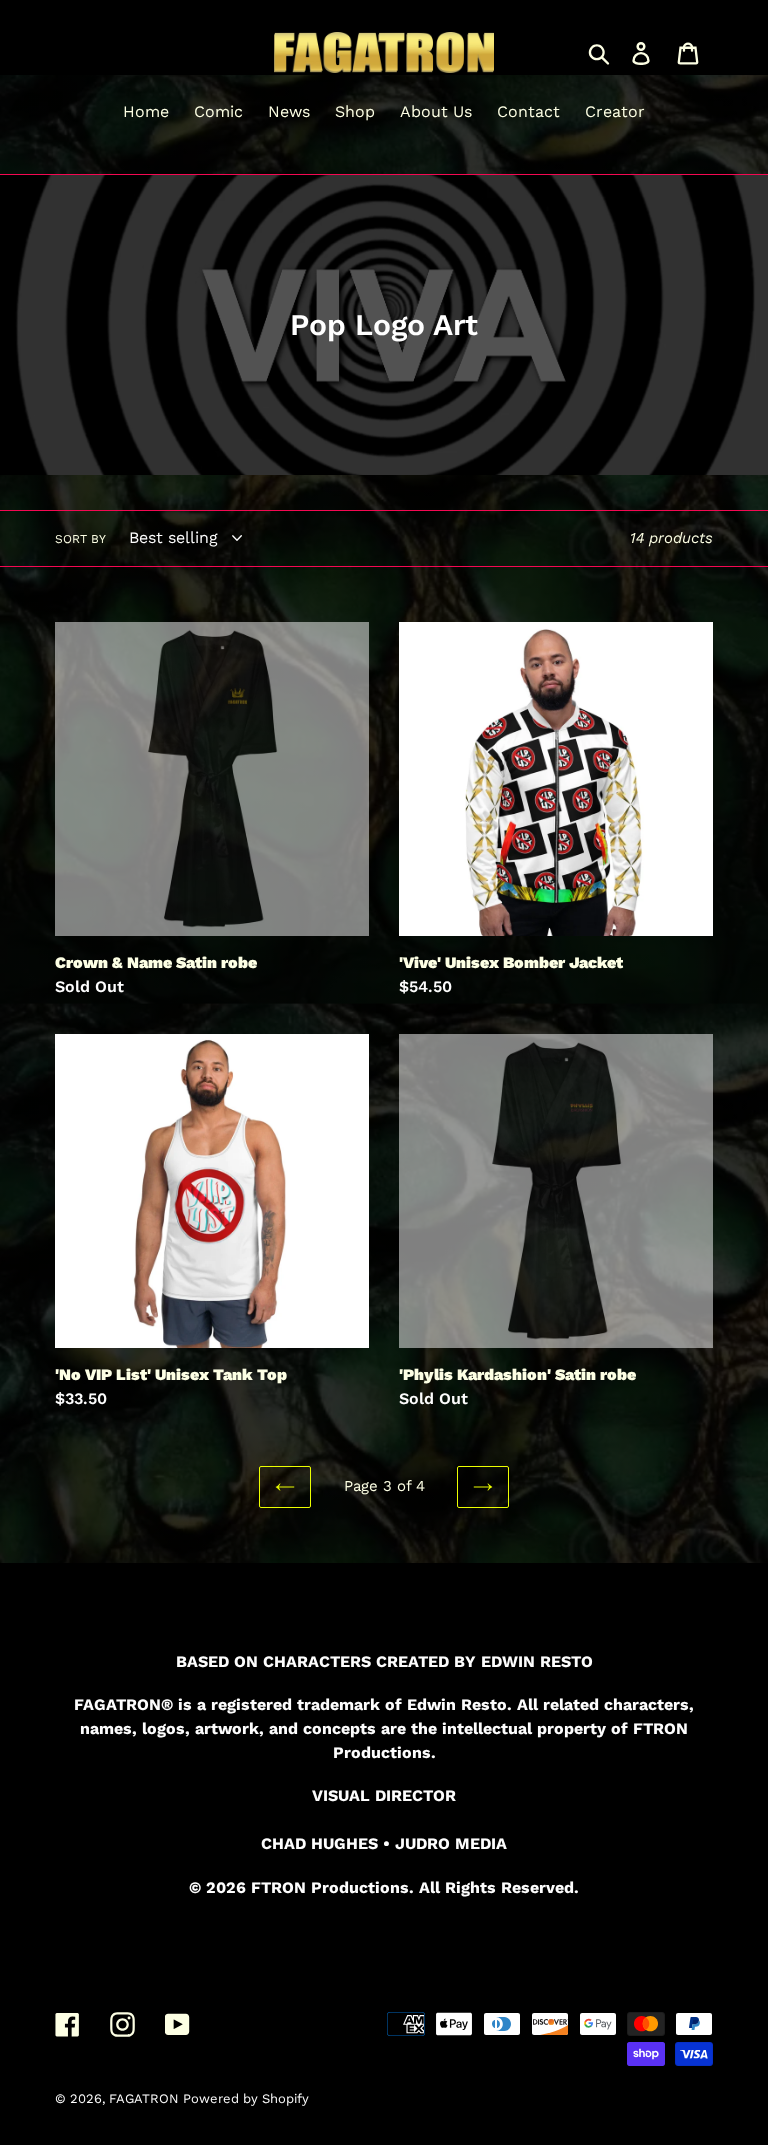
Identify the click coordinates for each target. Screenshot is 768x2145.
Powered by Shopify (246, 2098)
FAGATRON (146, 2098)
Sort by (80, 539)
